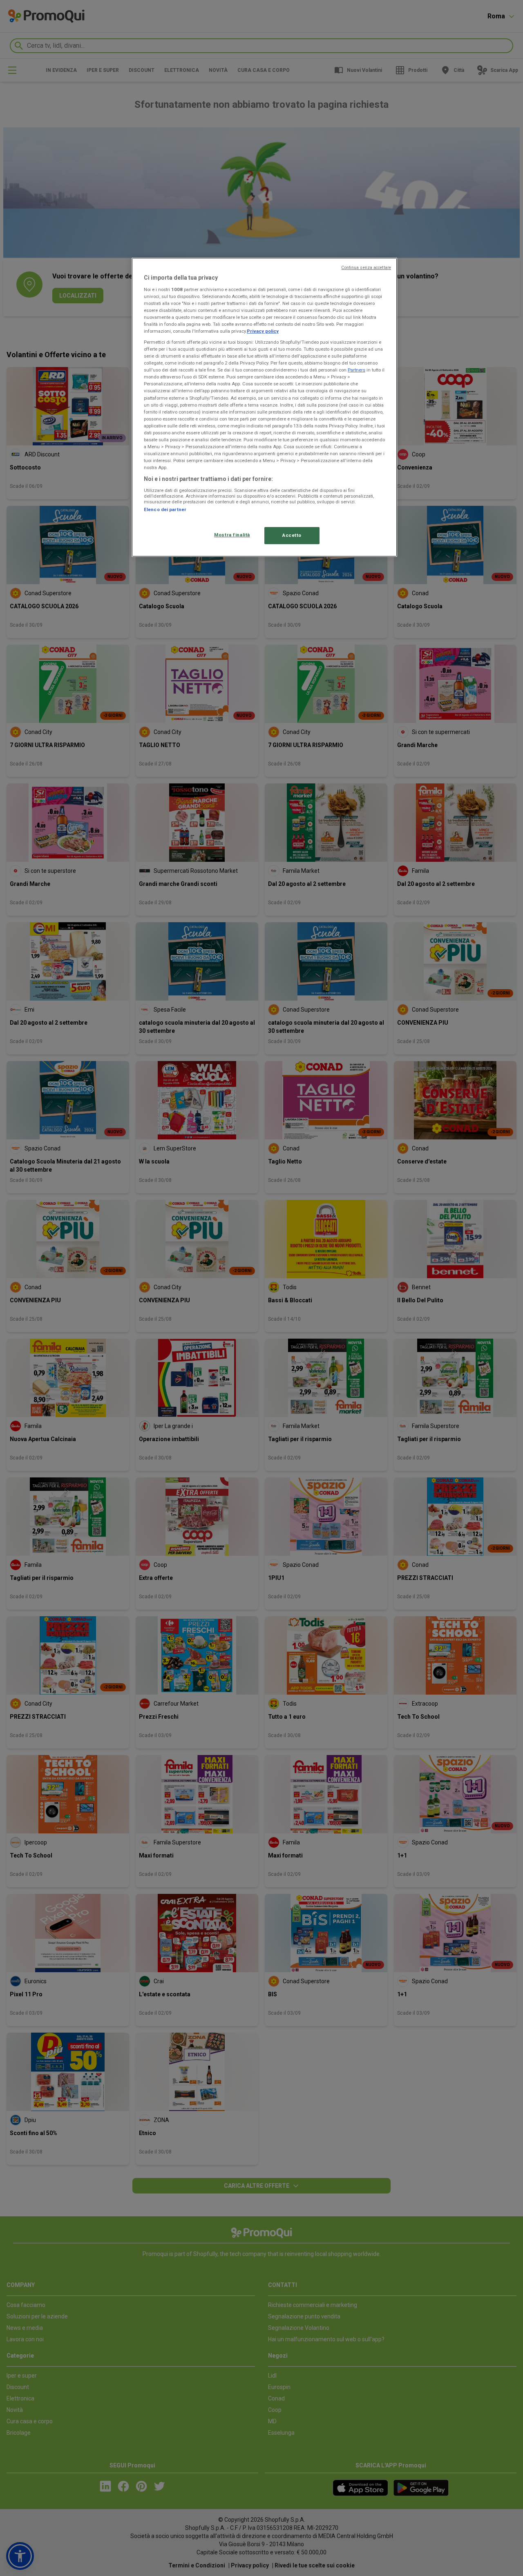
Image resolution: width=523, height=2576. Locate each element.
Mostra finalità (232, 535)
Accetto (292, 535)
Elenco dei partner (165, 509)
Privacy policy (263, 331)
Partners (356, 370)
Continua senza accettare (366, 268)
